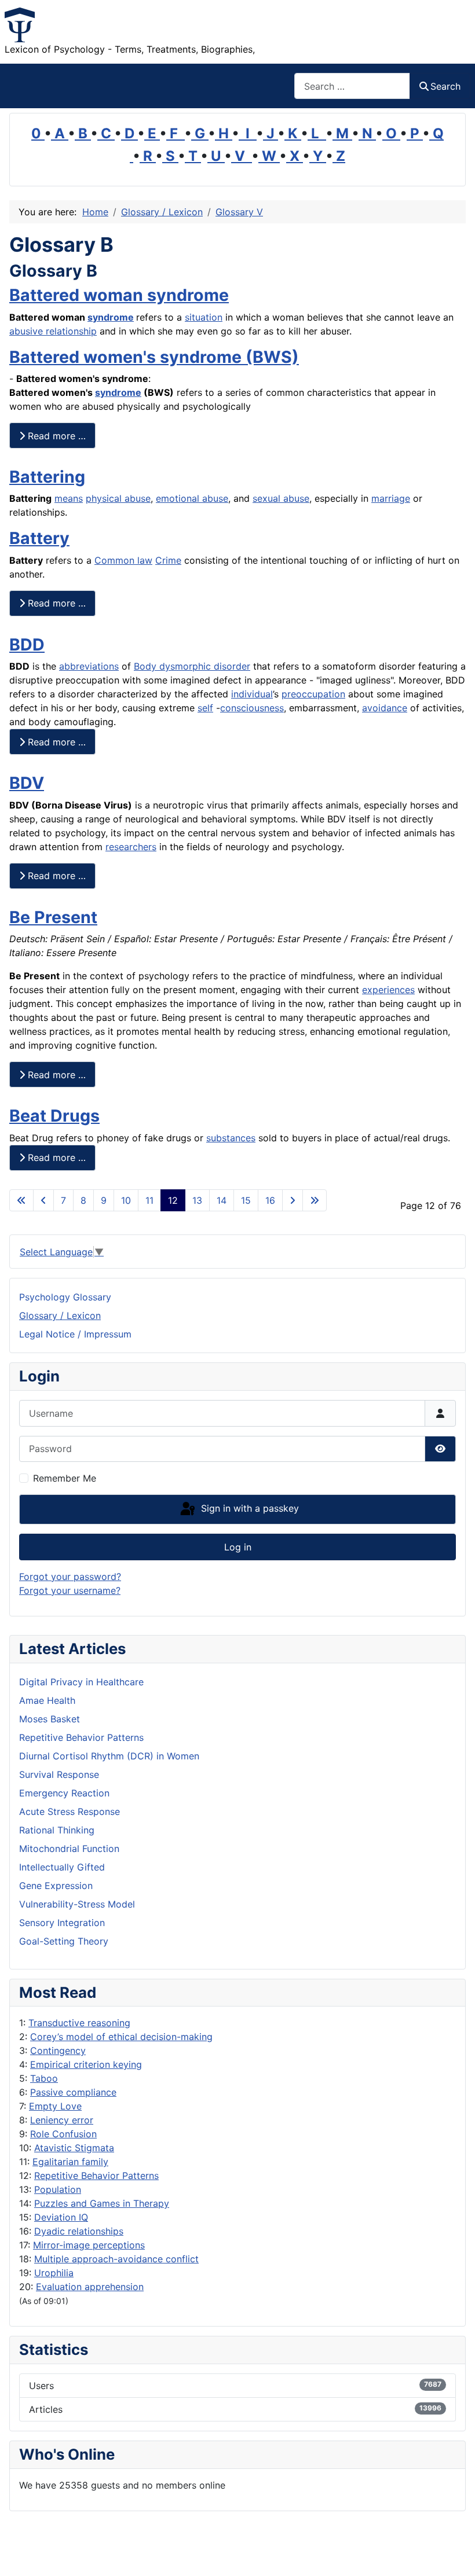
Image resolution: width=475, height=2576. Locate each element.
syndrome (111, 317)
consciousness (252, 708)
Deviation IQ (61, 2217)
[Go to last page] (315, 1200)
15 (246, 1200)
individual (252, 694)
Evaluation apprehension (90, 2287)
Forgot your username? (70, 1590)
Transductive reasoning (79, 2023)
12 (173, 1200)
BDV (27, 783)
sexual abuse (281, 498)
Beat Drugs (54, 1116)
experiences (388, 990)
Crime (168, 560)
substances (231, 1138)
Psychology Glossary (65, 1297)
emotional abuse (192, 498)
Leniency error (62, 2120)
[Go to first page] (21, 1200)
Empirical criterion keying (86, 2064)
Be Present (53, 917)
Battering (47, 477)
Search (445, 86)
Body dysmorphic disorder (192, 666)
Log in (238, 1547)
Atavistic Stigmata (74, 2148)
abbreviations (89, 666)
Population (58, 2189)
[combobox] (352, 86)
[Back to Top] (455, 2555)
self (205, 708)
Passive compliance (73, 2092)
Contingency (58, 2050)
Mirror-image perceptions (89, 2245)
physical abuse (118, 498)
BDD (27, 644)
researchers (131, 847)
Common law (123, 560)
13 (197, 1200)
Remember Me (65, 1478)
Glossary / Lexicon (60, 1315)
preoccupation (313, 694)
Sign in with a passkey (249, 1508)
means (69, 498)
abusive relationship (53, 331)
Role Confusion (63, 2134)
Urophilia (54, 2273)
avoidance (385, 708)
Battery (39, 538)
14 (222, 1200)
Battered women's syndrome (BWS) (154, 357)
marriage (391, 498)
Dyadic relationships (79, 2231)
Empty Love (55, 2106)
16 (270, 1200)
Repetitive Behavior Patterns (96, 2176)
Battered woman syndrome (119, 295)
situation (204, 317)
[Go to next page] (293, 1200)
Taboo (44, 2078)
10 (126, 1200)
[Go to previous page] (43, 1200)
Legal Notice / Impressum (75, 1334)
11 (149, 1200)
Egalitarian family (70, 2162)
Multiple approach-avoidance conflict (116, 2259)
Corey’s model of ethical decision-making (121, 2037)
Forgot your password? (70, 1577)
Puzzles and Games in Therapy (102, 2203)
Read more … (55, 436)
